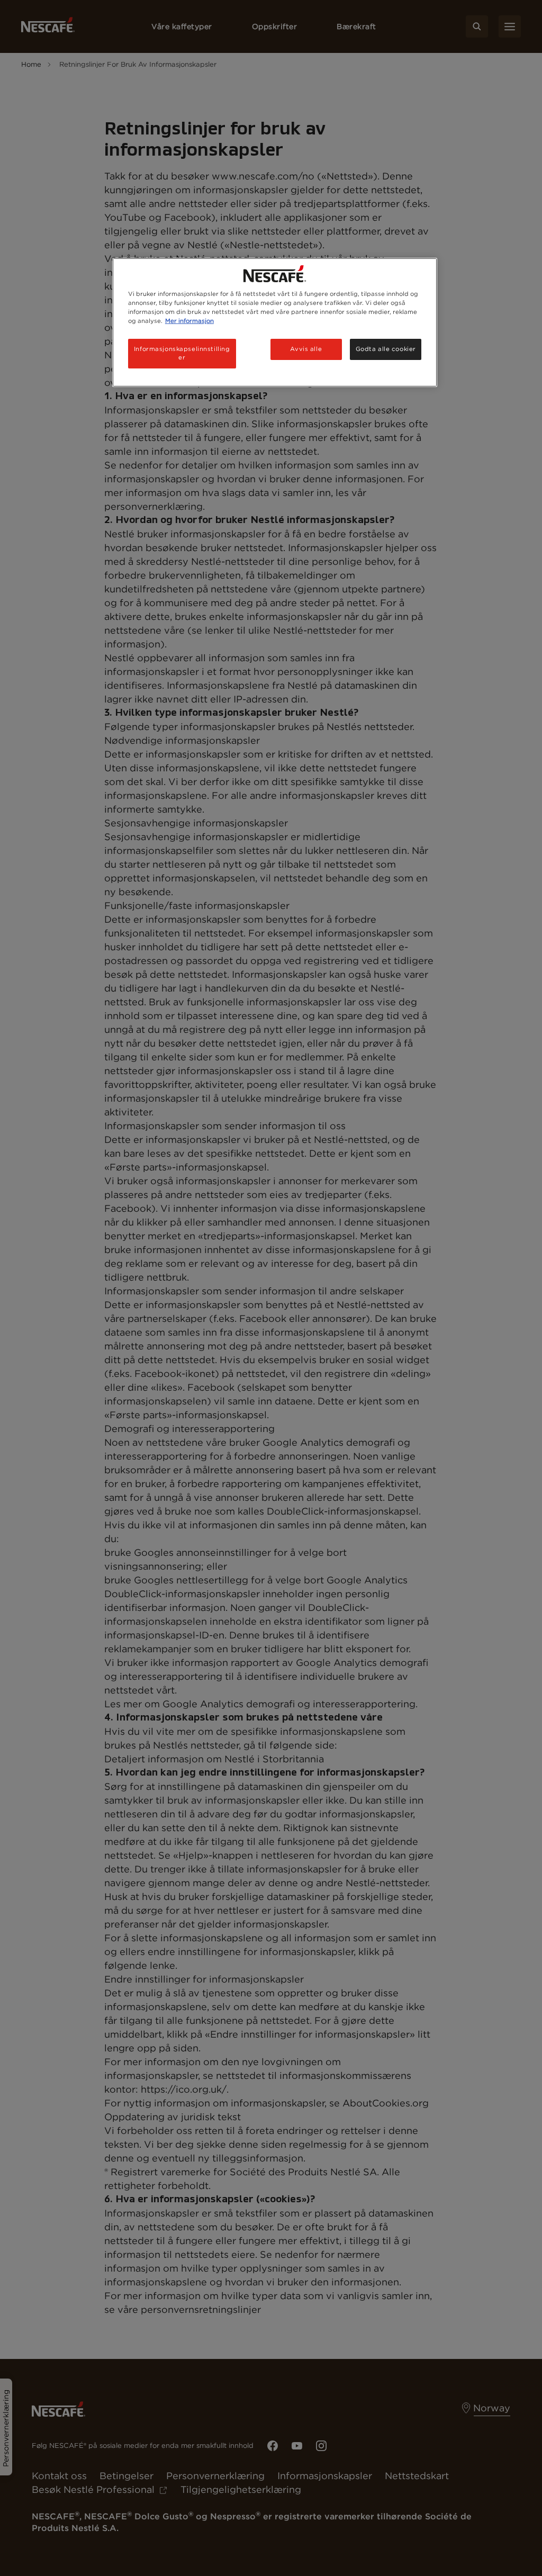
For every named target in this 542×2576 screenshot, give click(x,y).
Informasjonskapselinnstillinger (182, 353)
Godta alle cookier (386, 349)
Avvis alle (306, 349)
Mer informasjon (189, 321)
